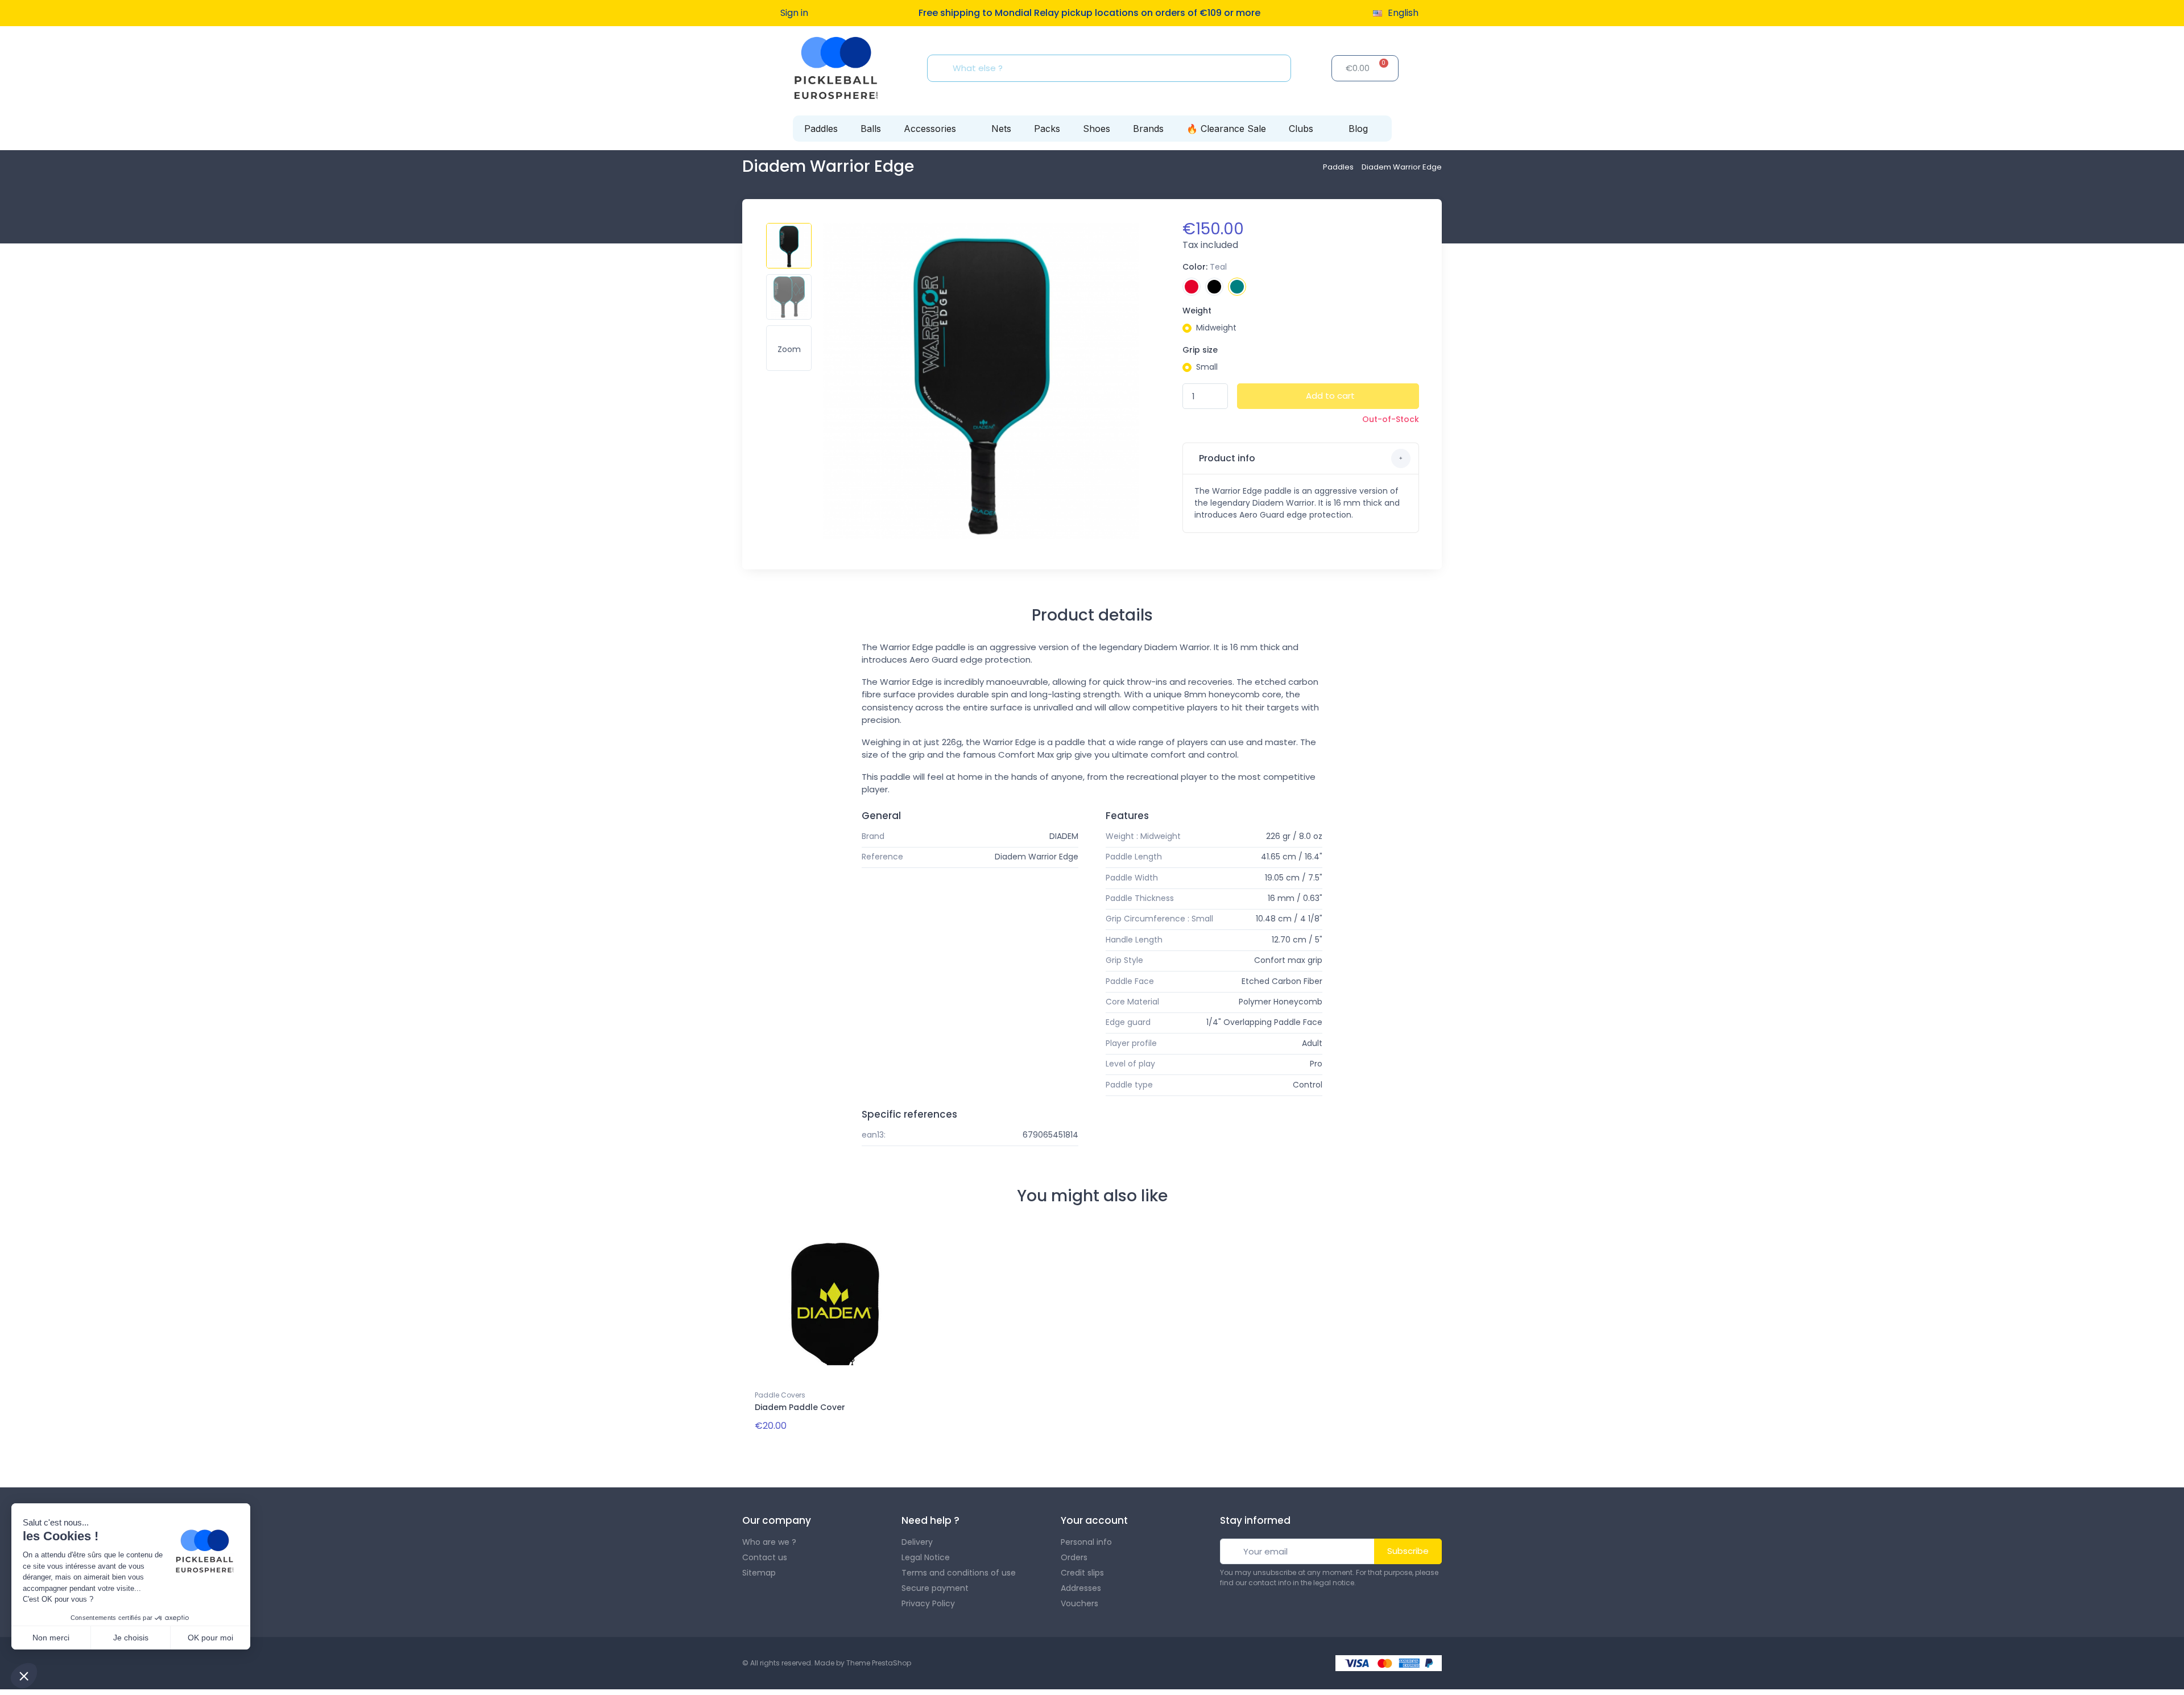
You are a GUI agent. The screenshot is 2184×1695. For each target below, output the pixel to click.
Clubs (1301, 129)
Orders (1074, 1557)
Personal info (1086, 1542)
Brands (1148, 129)
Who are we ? (769, 1542)
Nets (1001, 129)
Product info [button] (1226, 458)
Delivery (917, 1542)
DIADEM (1064, 836)
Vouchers (1079, 1603)
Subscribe (1408, 1551)
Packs (1047, 129)
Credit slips (1082, 1573)
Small (1207, 367)
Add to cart (1330, 396)
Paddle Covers (780, 1395)
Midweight (1216, 328)
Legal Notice (926, 1557)
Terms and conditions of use (959, 1573)
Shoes (1097, 129)
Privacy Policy (928, 1603)
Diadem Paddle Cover (800, 1407)
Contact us (765, 1557)
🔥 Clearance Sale (1226, 129)
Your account (1094, 1520)
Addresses (1081, 1588)
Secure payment (935, 1588)
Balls (871, 129)
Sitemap (759, 1573)
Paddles (821, 129)
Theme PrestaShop (879, 1663)
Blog (1358, 129)
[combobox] (1112, 68)
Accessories (930, 129)
